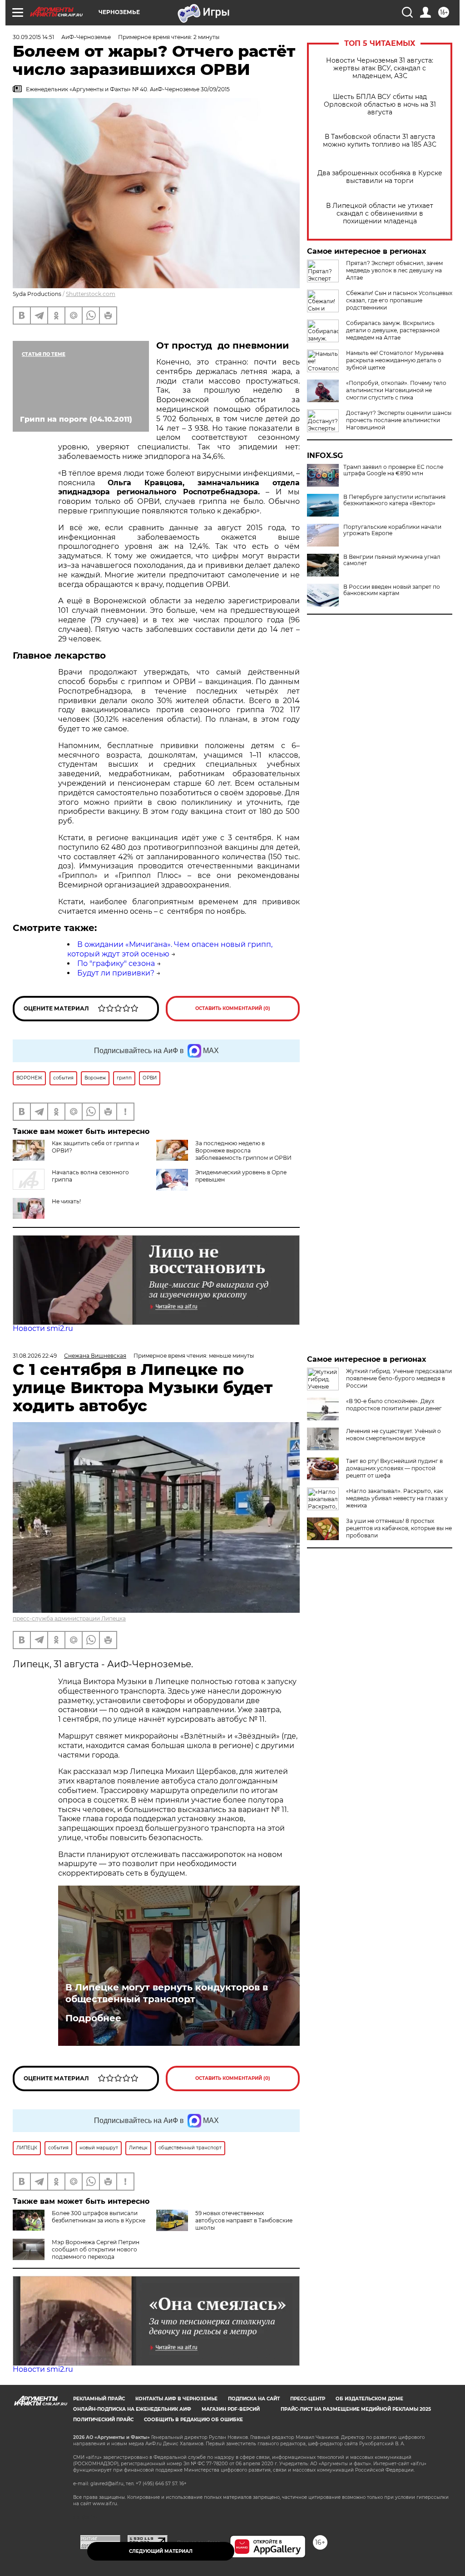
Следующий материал (161, 2551)
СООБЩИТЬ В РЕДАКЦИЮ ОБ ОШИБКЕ (193, 2420)
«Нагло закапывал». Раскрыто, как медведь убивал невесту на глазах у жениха (397, 1498)
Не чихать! (66, 1201)
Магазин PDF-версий (231, 2409)
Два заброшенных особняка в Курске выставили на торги (380, 177)
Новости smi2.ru (43, 1328)
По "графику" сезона (116, 963)
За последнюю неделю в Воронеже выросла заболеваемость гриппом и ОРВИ (243, 1150)
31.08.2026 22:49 (35, 1356)
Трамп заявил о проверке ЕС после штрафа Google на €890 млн (393, 470)
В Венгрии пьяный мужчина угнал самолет (392, 560)
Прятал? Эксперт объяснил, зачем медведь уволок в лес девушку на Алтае (394, 270)
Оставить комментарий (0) (233, 1008)
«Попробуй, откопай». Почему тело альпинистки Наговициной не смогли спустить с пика (396, 390)
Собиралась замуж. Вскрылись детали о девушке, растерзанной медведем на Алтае (393, 330)
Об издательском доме (369, 2399)
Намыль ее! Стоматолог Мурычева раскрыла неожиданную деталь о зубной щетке (395, 360)
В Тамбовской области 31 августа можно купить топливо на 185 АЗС (380, 141)
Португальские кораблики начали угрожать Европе (392, 530)
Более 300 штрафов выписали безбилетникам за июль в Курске (99, 2217)
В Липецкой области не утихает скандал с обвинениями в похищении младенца (380, 214)
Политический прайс (103, 2420)
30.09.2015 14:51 (33, 37)
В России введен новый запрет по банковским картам (392, 590)
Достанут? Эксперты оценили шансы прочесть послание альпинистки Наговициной (399, 420)
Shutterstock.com (91, 294)
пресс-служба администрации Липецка (69, 1618)
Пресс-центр (308, 2399)
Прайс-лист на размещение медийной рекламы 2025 (356, 2409)
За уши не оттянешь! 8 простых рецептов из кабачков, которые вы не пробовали (399, 1528)
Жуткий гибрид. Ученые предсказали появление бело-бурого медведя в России (399, 1378)
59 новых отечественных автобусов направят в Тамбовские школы (244, 2220)
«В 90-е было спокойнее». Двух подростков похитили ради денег (394, 1405)
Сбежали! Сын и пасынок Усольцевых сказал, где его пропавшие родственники (399, 300)
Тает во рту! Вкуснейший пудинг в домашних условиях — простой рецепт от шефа (394, 1468)
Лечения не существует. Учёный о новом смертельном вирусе (393, 1435)
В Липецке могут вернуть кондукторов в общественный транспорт (167, 1993)
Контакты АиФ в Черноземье (176, 2399)
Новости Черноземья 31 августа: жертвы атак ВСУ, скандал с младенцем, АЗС (380, 68)
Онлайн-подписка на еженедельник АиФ (132, 2409)
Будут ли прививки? (116, 973)
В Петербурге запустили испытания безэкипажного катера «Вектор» (394, 500)
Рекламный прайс (99, 2399)
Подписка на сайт (254, 2399)
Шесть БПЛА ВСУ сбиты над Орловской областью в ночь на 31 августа (380, 105)
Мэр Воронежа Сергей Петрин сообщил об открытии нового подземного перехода (96, 2249)
